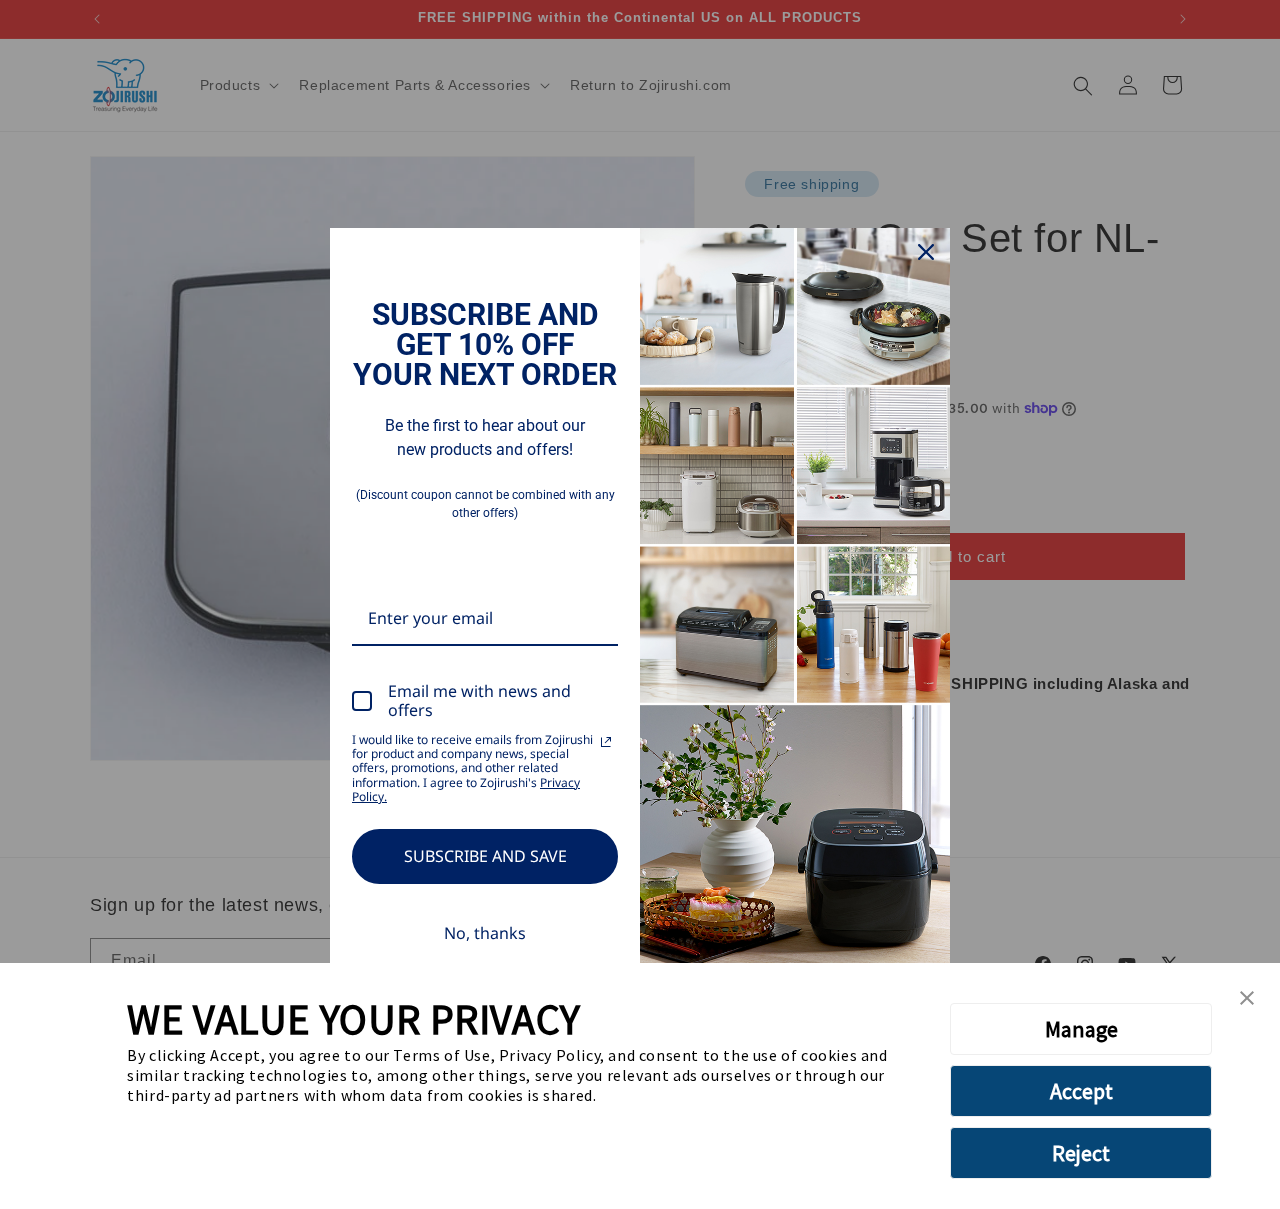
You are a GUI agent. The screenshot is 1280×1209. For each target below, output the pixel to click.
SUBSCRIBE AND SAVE (485, 856)
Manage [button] (1081, 1029)
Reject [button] (1081, 1153)
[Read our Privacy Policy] (606, 742)
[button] (1247, 999)
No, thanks (485, 933)
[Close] (926, 252)
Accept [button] (1081, 1091)
